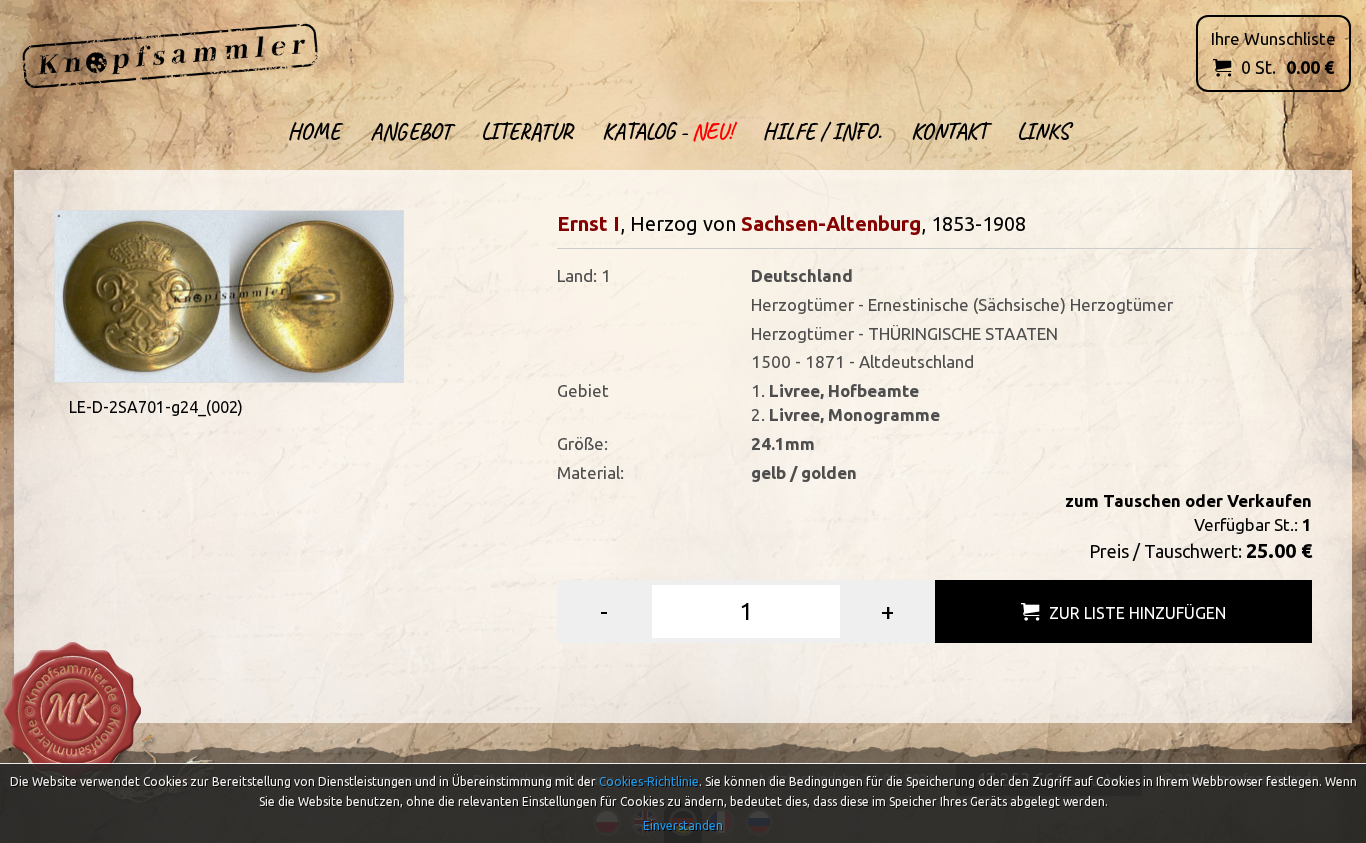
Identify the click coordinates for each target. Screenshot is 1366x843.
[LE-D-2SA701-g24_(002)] (229, 294)
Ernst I (588, 223)
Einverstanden (683, 825)
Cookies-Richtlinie (649, 781)
